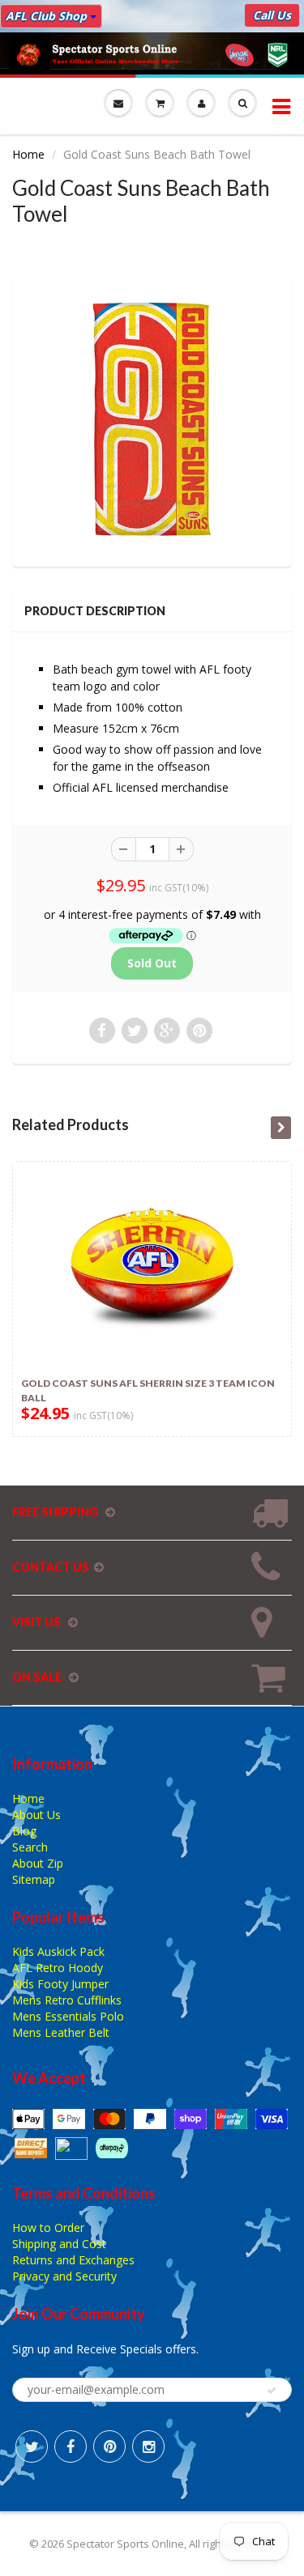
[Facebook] (71, 2446)
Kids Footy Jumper (60, 1984)
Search (30, 1847)
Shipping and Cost (59, 2244)
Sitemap (34, 1879)
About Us (36, 1815)
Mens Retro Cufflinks (67, 2000)
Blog (24, 1831)
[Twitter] (32, 2446)
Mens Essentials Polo (68, 2016)
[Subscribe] (272, 2391)
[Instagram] (148, 2446)
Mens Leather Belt (61, 2032)
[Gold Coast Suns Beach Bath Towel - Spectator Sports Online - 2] (152, 419)
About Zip (38, 1863)
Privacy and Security (64, 2276)
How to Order (48, 2227)
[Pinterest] (109, 2446)
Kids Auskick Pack (58, 1951)
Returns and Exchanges (73, 2260)
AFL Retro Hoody (58, 1968)
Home (28, 154)
